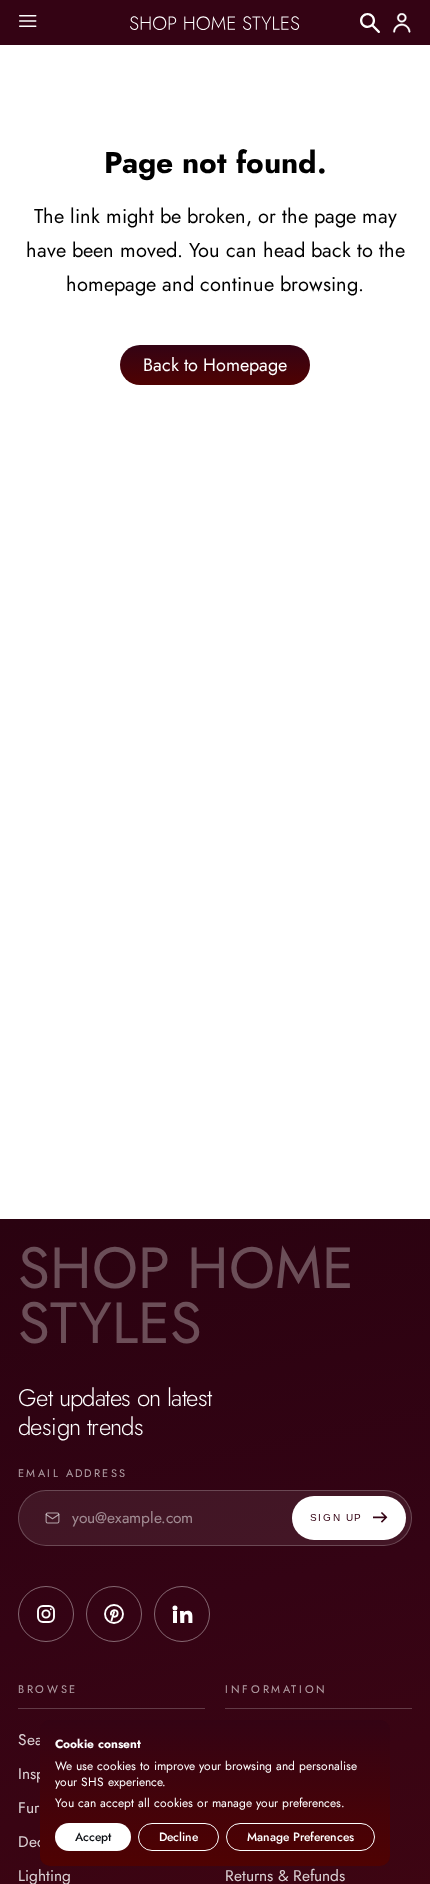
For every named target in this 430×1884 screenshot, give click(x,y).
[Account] (402, 23)
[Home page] (215, 23)
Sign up (336, 1517)
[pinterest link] (114, 1614)
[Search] (370, 23)
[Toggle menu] (27, 22)
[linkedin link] (182, 1614)
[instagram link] (46, 1614)
